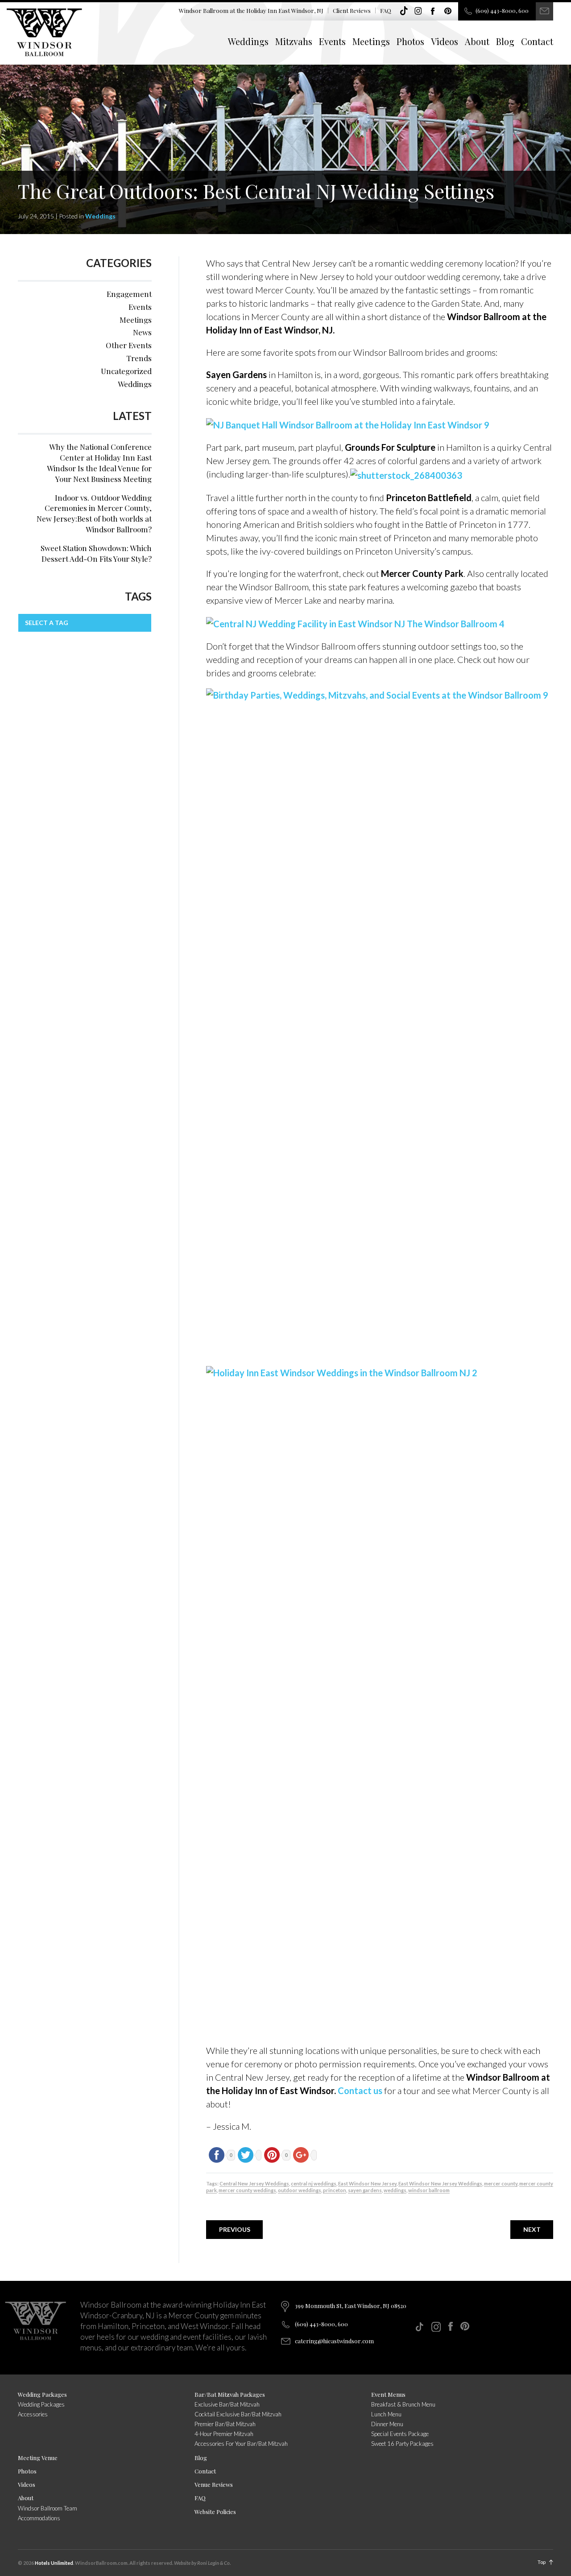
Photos (410, 41)
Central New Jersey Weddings (254, 2183)
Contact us (360, 2090)
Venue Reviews (214, 2484)
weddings (395, 2190)
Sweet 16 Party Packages (402, 2444)
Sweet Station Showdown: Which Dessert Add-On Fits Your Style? (96, 553)
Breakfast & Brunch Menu (403, 2404)
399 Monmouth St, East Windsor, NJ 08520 (351, 2306)
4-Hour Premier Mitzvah (224, 2434)
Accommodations (39, 2518)
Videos (445, 41)
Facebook (433, 11)
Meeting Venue (38, 2458)
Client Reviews (352, 10)
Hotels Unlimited (54, 2563)
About (477, 41)
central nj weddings (314, 2183)
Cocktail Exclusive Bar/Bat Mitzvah (238, 2414)
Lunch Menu (386, 2414)
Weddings (248, 41)
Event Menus (388, 2394)
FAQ (386, 10)
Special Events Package (400, 2434)
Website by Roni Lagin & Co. (202, 2563)
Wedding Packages (42, 2394)
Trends (139, 358)
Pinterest (448, 11)
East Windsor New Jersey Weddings (440, 2183)
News (142, 332)
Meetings (371, 41)
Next (532, 2229)
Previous (235, 2229)
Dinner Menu (387, 2424)
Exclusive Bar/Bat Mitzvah (227, 2404)
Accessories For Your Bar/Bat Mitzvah (241, 2444)
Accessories (33, 2414)
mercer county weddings (247, 2190)
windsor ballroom (429, 2190)
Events (332, 41)
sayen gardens (365, 2190)
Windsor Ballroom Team (48, 2508)
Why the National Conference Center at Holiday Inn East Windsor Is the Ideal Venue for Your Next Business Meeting (99, 463)
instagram (418, 11)
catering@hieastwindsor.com (334, 2341)
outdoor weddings (300, 2190)
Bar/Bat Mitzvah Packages (230, 2394)
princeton (335, 2190)
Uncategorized (126, 371)
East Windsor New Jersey (367, 2183)
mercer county (501, 2183)
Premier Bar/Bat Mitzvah (225, 2424)
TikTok (404, 11)
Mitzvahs (294, 41)
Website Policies (215, 2512)
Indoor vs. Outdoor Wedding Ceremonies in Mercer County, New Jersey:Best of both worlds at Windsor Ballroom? (94, 513)
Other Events (129, 345)
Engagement (129, 294)
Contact (537, 41)
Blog (505, 41)
